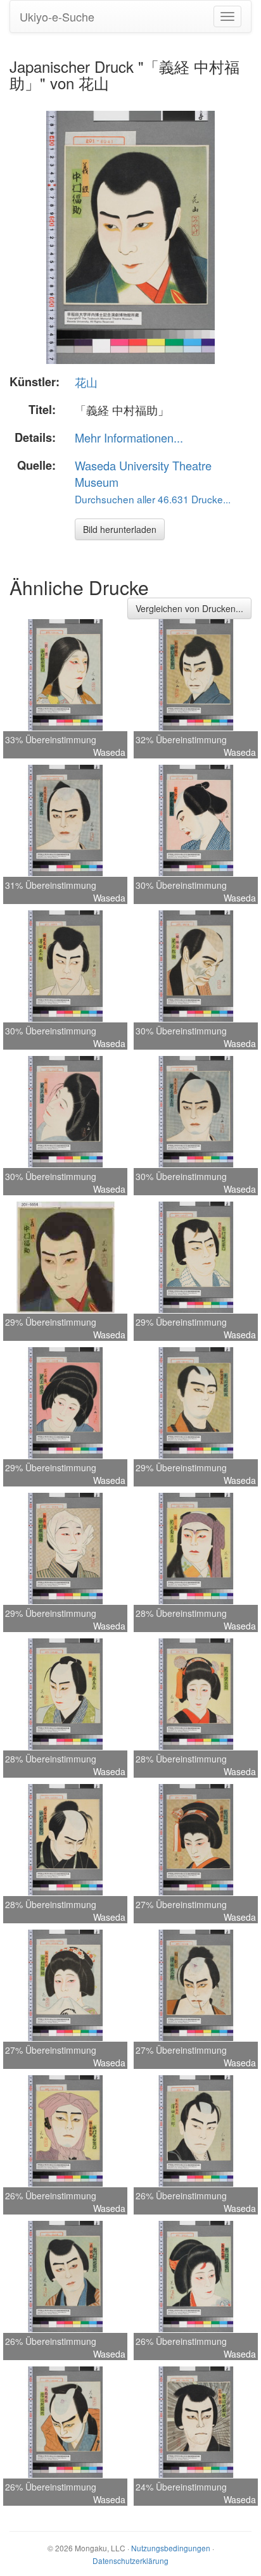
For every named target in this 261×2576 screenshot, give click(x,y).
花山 (86, 382)
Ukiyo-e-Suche (57, 16)
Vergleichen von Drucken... (189, 608)
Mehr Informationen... (129, 437)
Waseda (109, 752)
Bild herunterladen (120, 529)
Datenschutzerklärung (130, 2560)
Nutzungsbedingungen (171, 2548)
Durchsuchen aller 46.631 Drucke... (153, 499)
